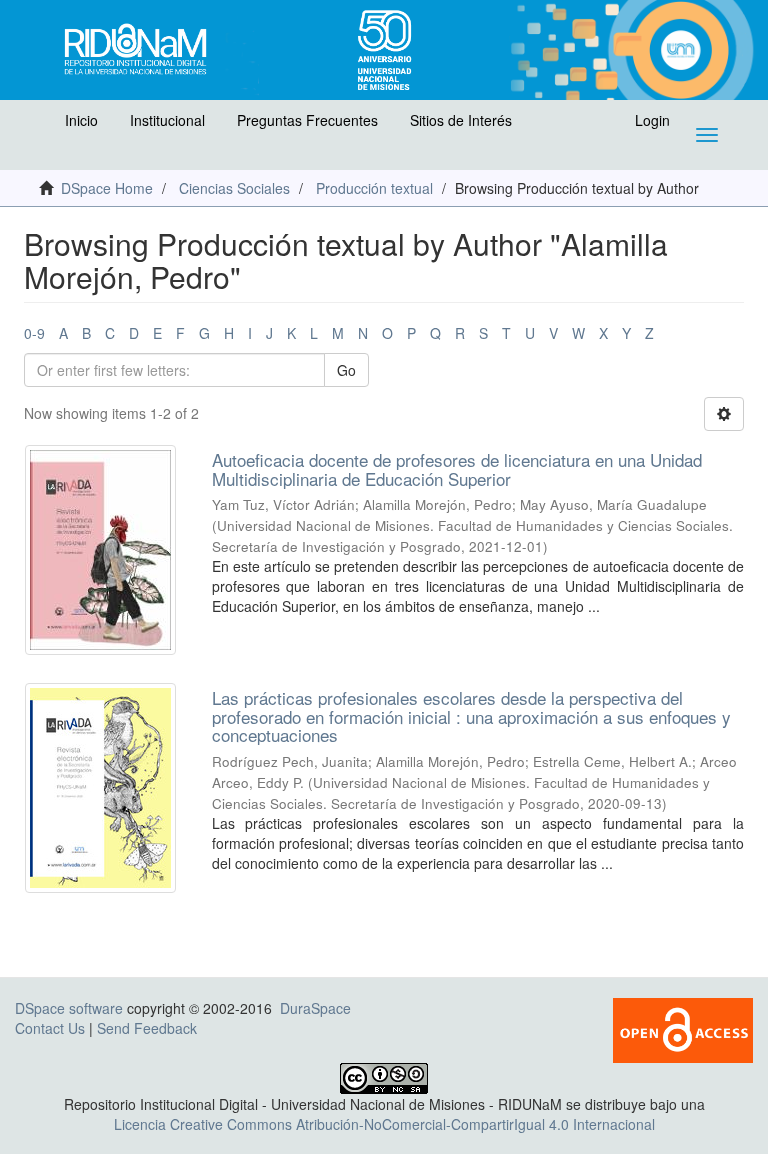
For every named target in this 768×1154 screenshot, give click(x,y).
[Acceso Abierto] (683, 1028)
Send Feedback (147, 1028)
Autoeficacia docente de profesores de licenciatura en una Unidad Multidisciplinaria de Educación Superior (457, 469)
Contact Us (50, 1028)
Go (346, 370)
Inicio (81, 120)
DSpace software (69, 1008)
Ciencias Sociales (234, 188)
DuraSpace (315, 1008)
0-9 (34, 333)
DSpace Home (107, 188)
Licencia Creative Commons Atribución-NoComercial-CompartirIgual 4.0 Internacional (384, 1124)
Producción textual (374, 188)
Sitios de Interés (461, 120)
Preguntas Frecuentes (307, 120)
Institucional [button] (167, 120)
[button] (37, 125)
